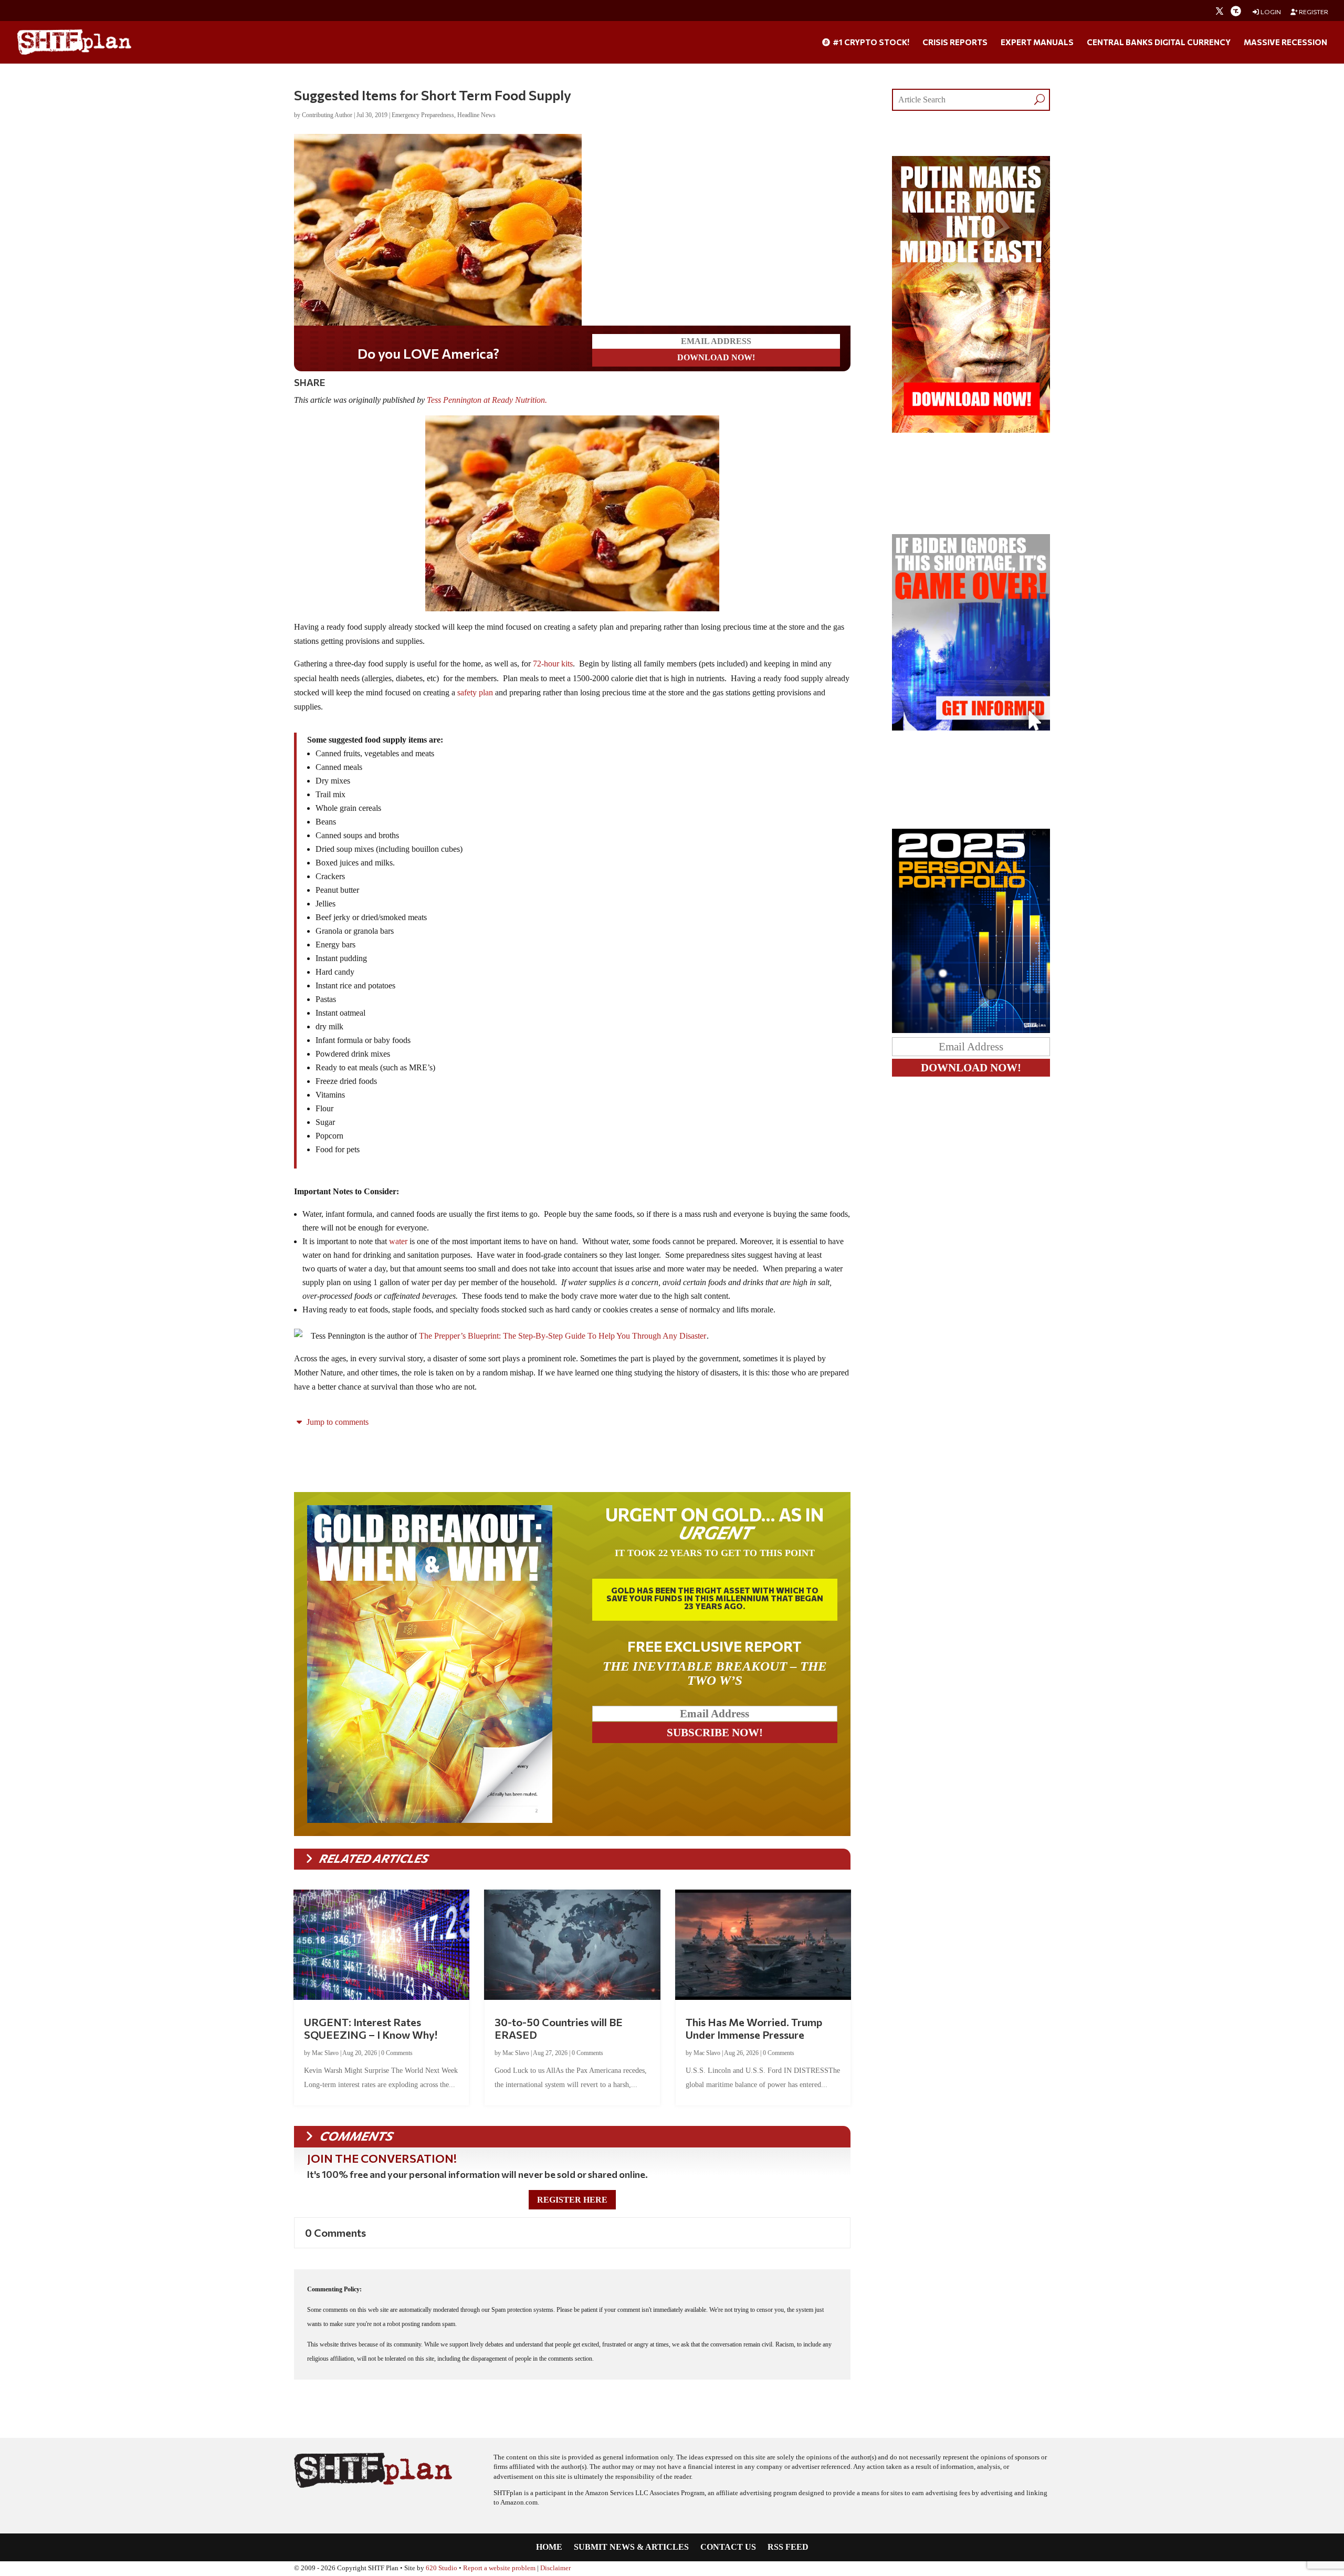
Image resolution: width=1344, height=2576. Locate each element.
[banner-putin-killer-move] (971, 430)
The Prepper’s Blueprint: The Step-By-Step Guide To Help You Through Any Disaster (563, 1336)
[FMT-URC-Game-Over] (971, 728)
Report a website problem (499, 2568)
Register (1313, 12)
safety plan (475, 692)
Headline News (476, 115)
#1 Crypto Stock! (870, 43)
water (398, 1241)
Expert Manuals (1037, 43)
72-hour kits (552, 664)
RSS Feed (788, 2547)
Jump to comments (337, 1422)
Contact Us (728, 2547)
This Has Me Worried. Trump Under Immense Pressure (754, 2028)
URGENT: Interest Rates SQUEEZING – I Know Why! (371, 2028)
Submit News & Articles (631, 2547)
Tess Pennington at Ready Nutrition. (488, 400)
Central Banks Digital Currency (1159, 43)
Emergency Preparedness (423, 115)
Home (549, 2547)
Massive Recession (1285, 43)
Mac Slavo (325, 2053)
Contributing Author (327, 115)
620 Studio (442, 2568)
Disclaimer (555, 2568)
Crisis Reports (955, 43)
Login (1270, 12)
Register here (572, 2200)
